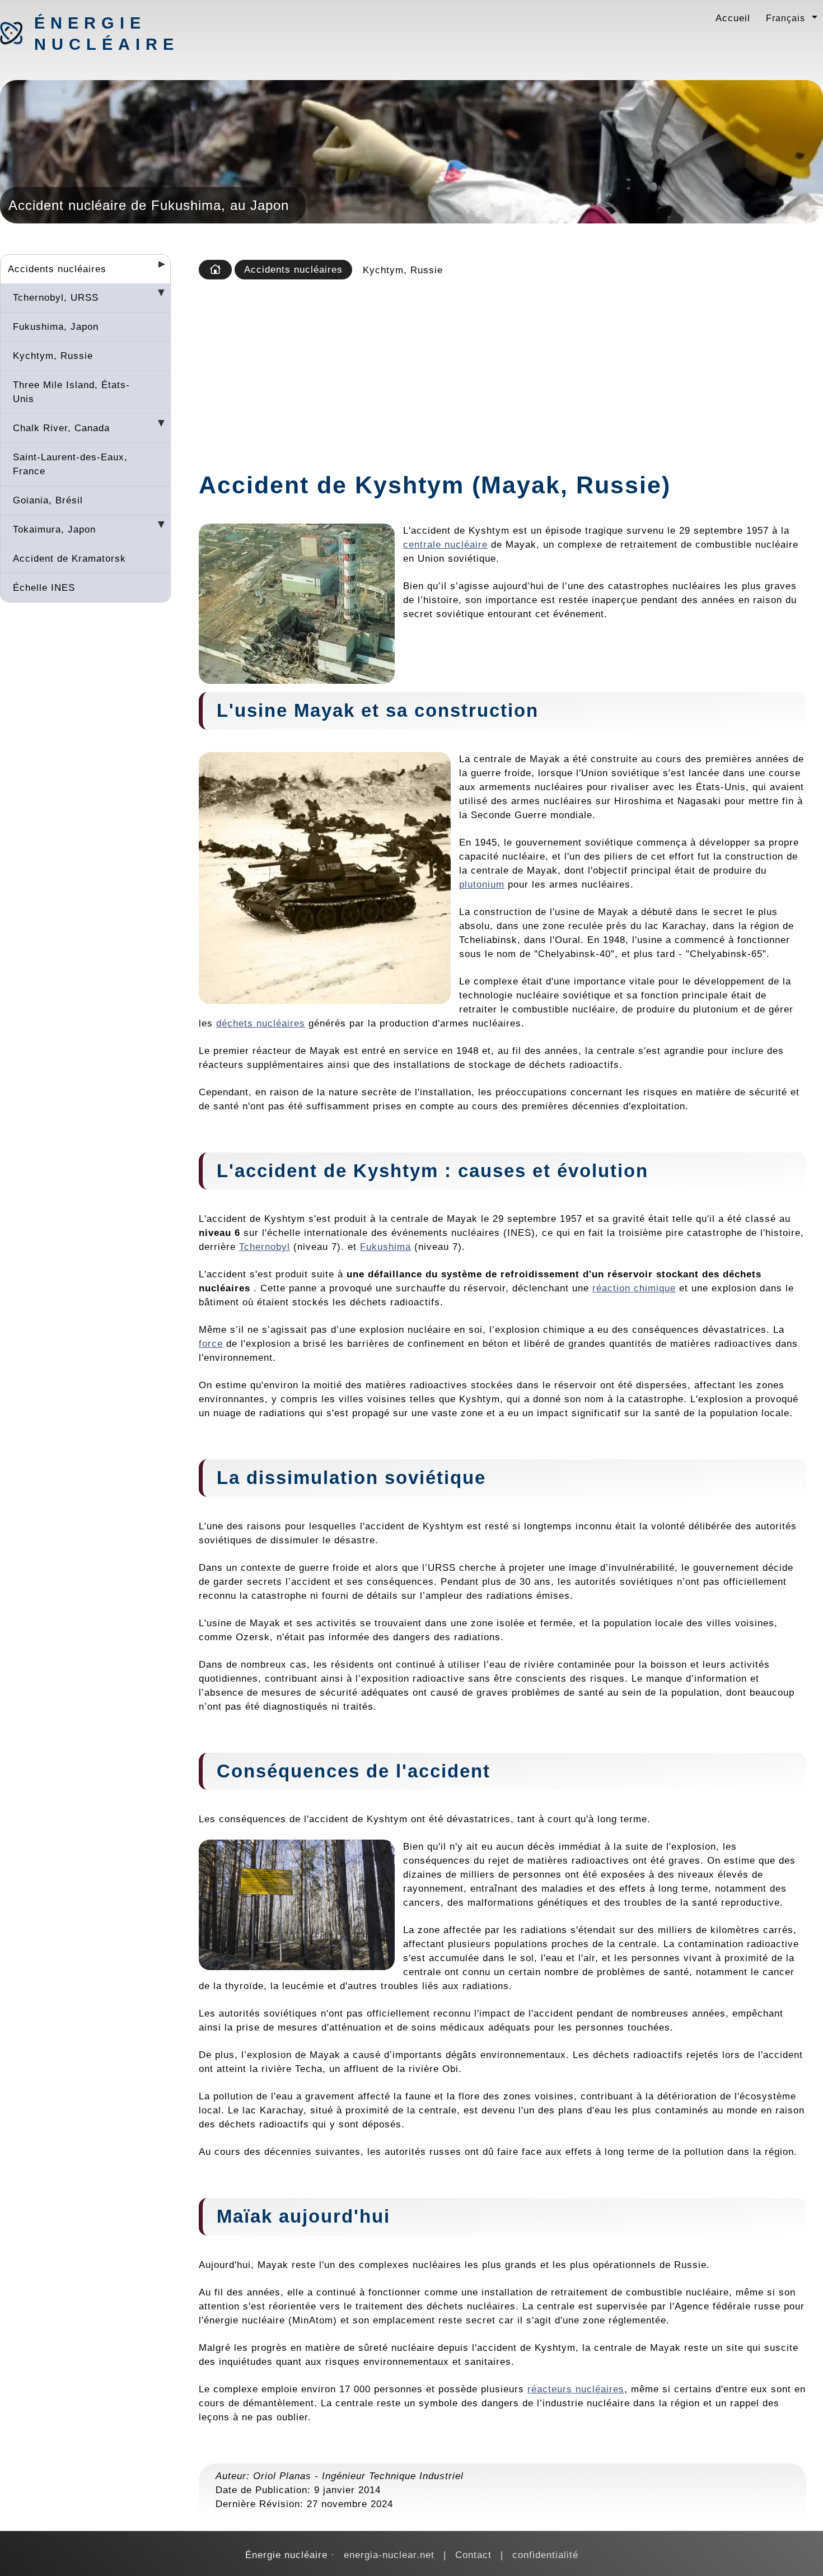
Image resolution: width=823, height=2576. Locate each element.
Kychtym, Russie (53, 356)
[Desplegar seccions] (157, 268)
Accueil (733, 18)
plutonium (482, 884)
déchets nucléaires (261, 1023)
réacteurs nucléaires (576, 2389)
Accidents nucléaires (57, 269)
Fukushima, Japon (56, 326)
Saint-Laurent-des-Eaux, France (70, 464)
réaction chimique (634, 1288)
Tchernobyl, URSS (56, 297)
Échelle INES (44, 587)
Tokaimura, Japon (54, 529)
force (211, 1343)
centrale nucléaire (445, 544)
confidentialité (545, 2555)
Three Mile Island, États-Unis (71, 392)
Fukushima (385, 1247)
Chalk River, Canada (61, 428)
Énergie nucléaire (93, 34)
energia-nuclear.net (389, 2555)
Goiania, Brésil (48, 500)
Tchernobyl (265, 1247)
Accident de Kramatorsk (69, 558)
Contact (473, 2555)
